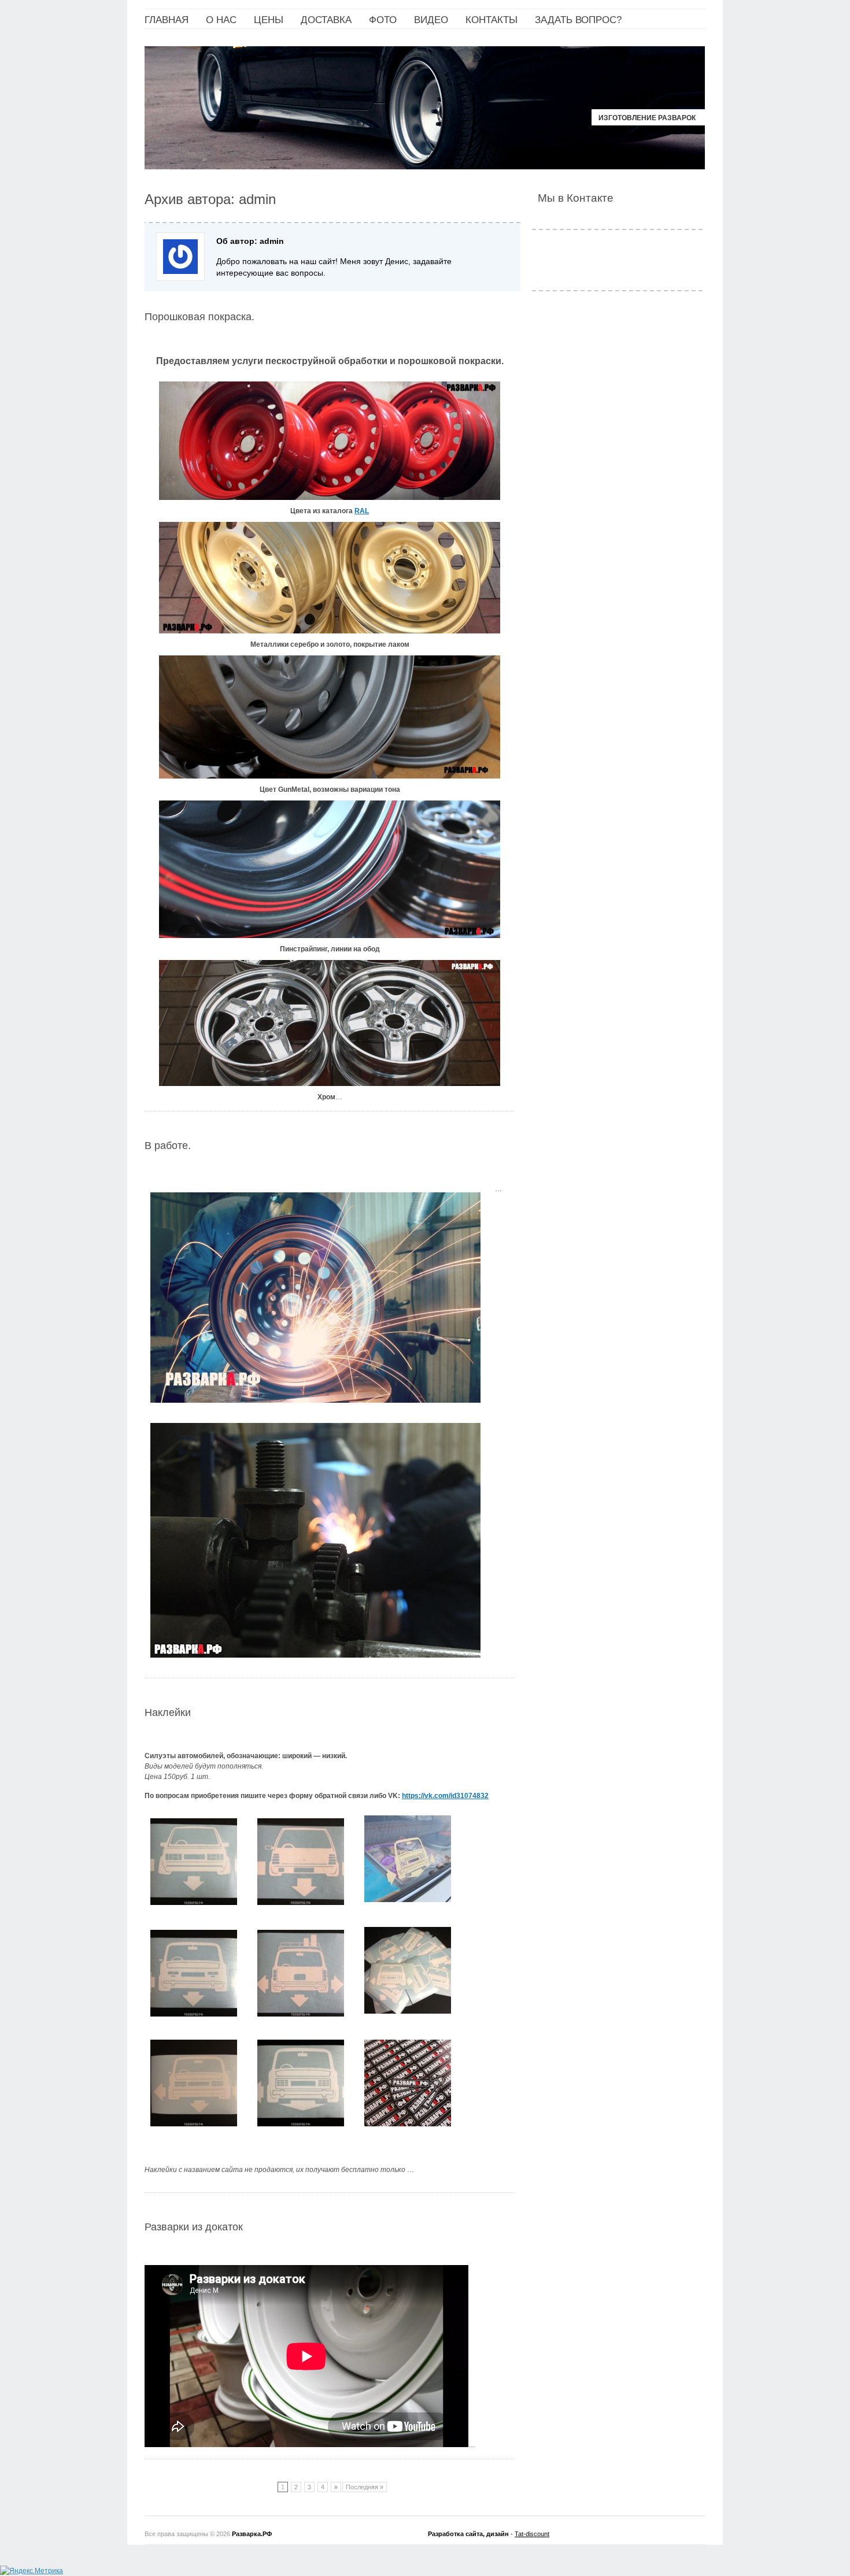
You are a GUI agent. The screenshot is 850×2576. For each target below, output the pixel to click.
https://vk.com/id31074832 (445, 1796)
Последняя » (365, 2487)
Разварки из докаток (194, 2227)
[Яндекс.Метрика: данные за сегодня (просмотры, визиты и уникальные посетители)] (32, 2571)
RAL (362, 511)
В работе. (168, 1146)
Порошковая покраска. (199, 317)
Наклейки (168, 1713)
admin (257, 199)
